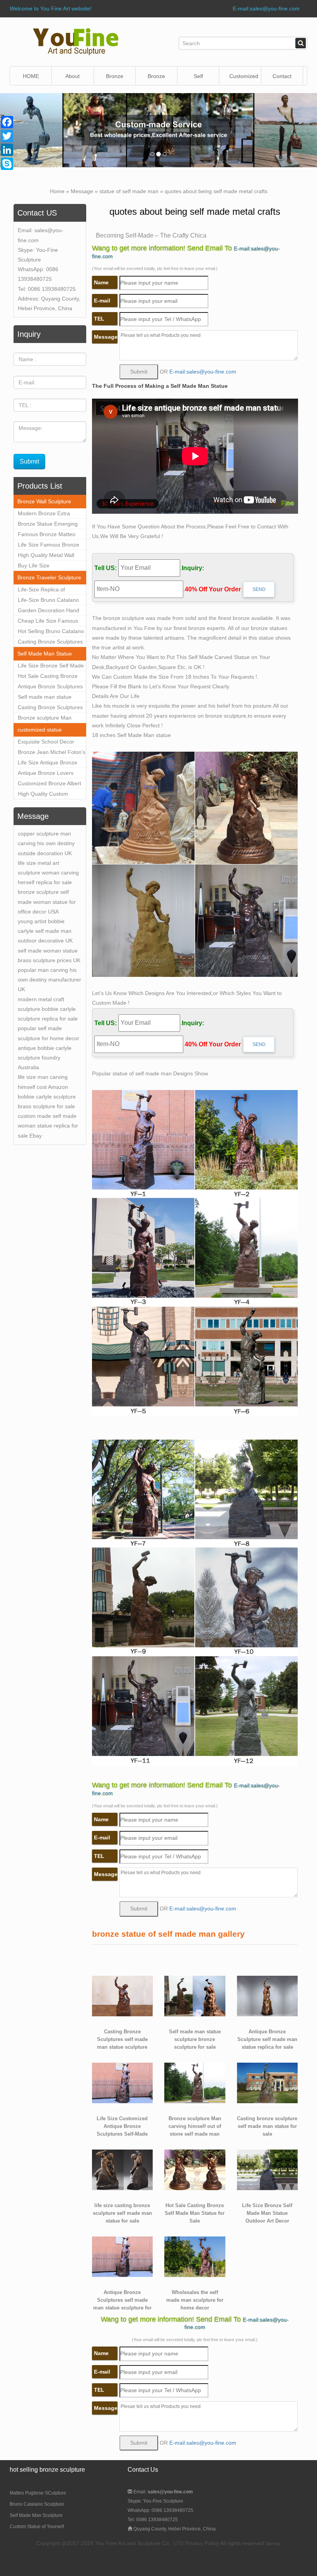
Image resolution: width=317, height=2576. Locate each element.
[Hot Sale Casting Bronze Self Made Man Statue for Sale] (195, 2169)
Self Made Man (198, 79)
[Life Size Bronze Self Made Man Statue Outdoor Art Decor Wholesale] (268, 2169)
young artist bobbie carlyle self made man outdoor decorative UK (45, 931)
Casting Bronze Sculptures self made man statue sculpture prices (50, 708)
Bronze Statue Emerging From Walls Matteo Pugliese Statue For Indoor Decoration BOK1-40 (51, 525)
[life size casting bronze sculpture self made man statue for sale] (123, 2169)
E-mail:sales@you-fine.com (266, 8)
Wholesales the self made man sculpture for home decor (195, 2300)
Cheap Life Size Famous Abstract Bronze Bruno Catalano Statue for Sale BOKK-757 (48, 622)
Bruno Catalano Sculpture (37, 2504)
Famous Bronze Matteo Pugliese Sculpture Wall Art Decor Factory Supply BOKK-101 (50, 535)
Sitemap (273, 2544)
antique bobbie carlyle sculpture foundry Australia (45, 1058)
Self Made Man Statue (45, 654)
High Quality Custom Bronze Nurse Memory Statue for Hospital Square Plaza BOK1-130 (50, 795)
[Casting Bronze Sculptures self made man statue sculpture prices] (123, 1995)
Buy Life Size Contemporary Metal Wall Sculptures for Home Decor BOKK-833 (51, 567)
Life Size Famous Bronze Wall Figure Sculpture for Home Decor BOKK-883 (49, 546)
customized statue (40, 730)
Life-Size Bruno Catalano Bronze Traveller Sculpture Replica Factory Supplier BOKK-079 (50, 601)
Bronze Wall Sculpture (116, 79)
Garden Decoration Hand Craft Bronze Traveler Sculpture (49, 611)
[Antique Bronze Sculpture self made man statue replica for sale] (268, 1995)
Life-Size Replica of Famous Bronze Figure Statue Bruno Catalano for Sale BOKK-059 (50, 591)
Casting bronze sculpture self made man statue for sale (267, 2126)
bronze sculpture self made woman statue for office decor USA (47, 902)
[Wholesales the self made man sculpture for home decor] (195, 2256)
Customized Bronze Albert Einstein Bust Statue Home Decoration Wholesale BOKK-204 (50, 785)
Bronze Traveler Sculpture (49, 577)
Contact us (282, 79)
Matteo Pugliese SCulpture (38, 2493)
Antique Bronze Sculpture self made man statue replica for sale (267, 2039)
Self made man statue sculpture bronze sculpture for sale (50, 698)
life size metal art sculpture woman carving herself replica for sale (48, 873)
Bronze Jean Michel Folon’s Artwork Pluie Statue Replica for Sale (52, 753)
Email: (163, 2492)
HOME (31, 76)
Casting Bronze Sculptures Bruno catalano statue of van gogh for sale (50, 643)
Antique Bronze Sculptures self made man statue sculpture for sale (50, 688)
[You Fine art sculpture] (76, 41)
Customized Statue (244, 79)
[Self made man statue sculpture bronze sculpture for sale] (195, 1995)
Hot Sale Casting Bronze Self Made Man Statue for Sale (49, 677)
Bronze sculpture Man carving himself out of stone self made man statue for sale (51, 719)
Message (82, 191)
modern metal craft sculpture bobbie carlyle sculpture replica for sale (48, 1009)
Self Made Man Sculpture (36, 2515)
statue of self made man (129, 191)
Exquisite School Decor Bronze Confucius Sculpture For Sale (46, 743)
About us (72, 79)
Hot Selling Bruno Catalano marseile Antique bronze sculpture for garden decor (51, 632)
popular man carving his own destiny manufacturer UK (49, 980)
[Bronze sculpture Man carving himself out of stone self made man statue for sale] (195, 2082)
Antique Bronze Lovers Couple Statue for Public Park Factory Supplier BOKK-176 (47, 774)
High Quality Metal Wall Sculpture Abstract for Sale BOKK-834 (50, 556)
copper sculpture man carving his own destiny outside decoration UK (46, 843)
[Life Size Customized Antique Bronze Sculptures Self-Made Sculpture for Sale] (123, 2082)
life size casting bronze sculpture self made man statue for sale (122, 2213)
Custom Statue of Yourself (37, 2527)
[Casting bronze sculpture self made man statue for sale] (268, 2082)
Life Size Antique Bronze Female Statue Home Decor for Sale (48, 764)
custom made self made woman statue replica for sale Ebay (48, 1126)
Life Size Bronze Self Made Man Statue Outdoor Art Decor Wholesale (51, 667)
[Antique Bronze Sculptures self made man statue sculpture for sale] (123, 2256)
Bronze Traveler (156, 79)
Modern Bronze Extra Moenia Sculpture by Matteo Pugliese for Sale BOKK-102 (48, 515)
